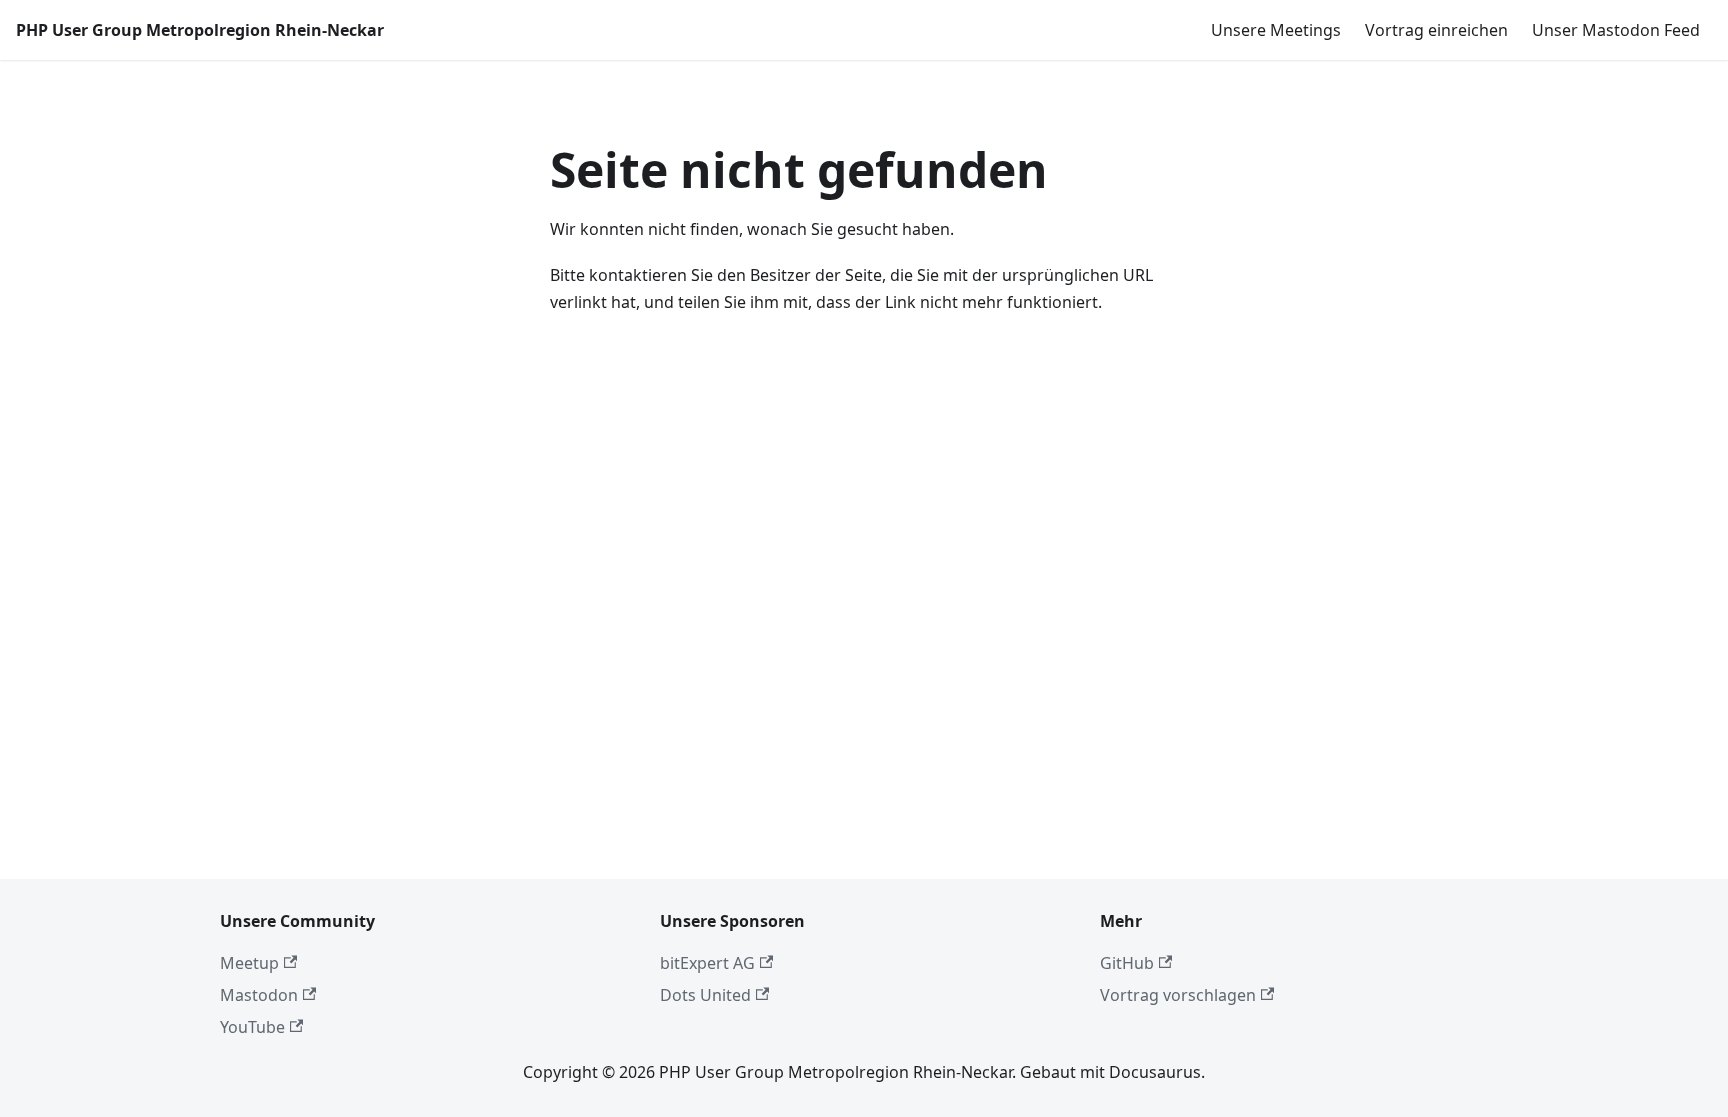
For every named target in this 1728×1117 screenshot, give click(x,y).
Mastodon (259, 995)
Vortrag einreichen (1436, 30)
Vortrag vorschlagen (1178, 995)
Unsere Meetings (1276, 30)
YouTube (252, 1027)
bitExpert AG (707, 963)
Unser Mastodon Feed (1616, 30)
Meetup (249, 963)
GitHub (1127, 963)
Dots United (705, 995)
